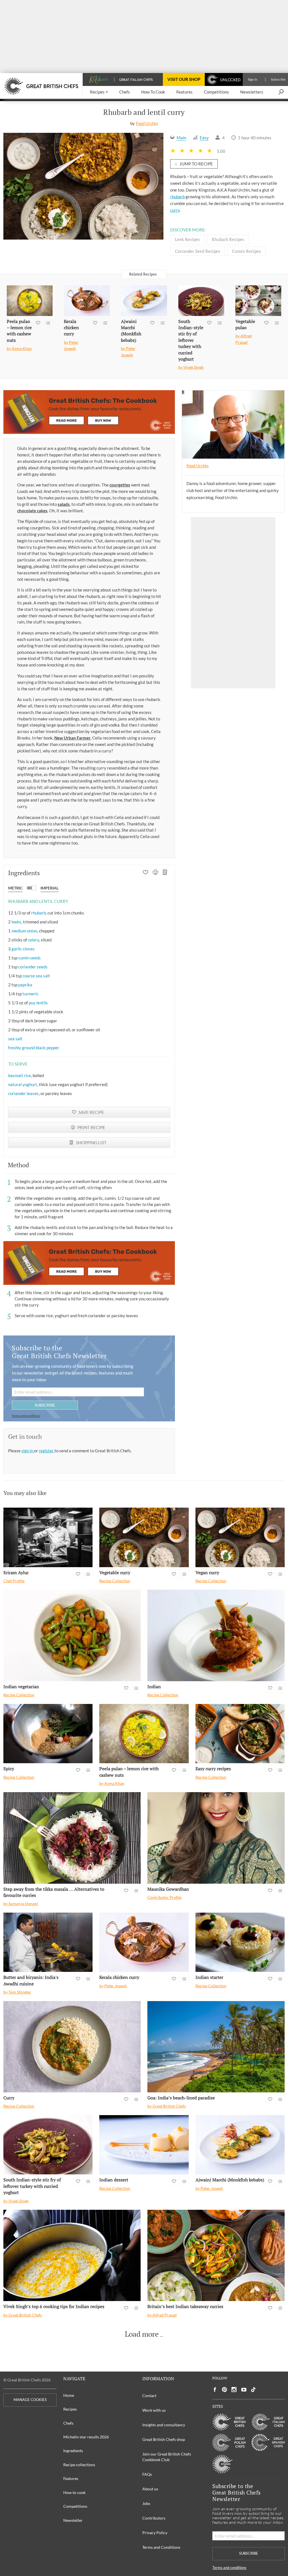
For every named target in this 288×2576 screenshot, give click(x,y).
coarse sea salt (36, 976)
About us (150, 2489)
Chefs (68, 2423)
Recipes (70, 2409)
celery (33, 940)
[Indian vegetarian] (72, 1635)
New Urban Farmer (72, 738)
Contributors (154, 2518)
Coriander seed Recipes (198, 251)
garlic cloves (23, 949)
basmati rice (20, 1075)
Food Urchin (147, 123)
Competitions (75, 2506)
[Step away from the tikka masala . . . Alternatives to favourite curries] (72, 1838)
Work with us (154, 2410)
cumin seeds (30, 958)
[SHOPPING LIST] (165, 873)
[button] (99, 92)
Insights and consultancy (164, 2425)
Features (71, 2478)
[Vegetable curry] (144, 1537)
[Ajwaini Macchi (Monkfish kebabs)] (144, 301)
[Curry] (72, 2047)
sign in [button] (28, 1451)
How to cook (74, 2492)
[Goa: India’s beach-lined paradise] (216, 2047)
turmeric (31, 994)
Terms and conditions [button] (26, 1416)
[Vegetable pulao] (258, 301)
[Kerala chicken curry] (87, 301)
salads (64, 504)
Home (69, 2395)
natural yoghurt (23, 1084)
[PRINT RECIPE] (155, 873)
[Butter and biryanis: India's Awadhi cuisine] (48, 1942)
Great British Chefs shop (164, 2439)
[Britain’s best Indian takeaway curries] (216, 2255)
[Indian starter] (240, 1942)
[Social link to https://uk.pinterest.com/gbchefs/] (224, 2390)
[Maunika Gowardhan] (216, 1838)
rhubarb (177, 197)
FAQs (147, 2474)
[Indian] (216, 1635)
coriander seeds (33, 967)
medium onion (24, 931)
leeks (16, 922)
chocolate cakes (32, 511)
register (47, 1451)
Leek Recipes (187, 239)
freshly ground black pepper (34, 1048)
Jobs (146, 2503)
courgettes (120, 485)
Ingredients (73, 2451)
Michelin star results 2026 (86, 2437)
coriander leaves (23, 1093)
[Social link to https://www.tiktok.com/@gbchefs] (253, 2390)
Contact (149, 2396)
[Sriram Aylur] (48, 1537)
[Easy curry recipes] (240, 1734)
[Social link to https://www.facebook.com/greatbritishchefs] (215, 2390)
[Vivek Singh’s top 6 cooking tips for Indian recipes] (72, 2255)
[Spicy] (48, 1734)
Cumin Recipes (247, 251)
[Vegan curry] (240, 1537)
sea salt (15, 1039)
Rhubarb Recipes (228, 239)
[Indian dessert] (144, 2145)
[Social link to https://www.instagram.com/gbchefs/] (234, 2390)
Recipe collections (79, 2465)
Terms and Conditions (161, 2547)
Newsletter (73, 2520)
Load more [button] (142, 2334)
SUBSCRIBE (45, 1405)
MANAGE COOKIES (30, 2400)
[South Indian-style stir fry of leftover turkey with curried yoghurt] (201, 301)
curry (175, 210)
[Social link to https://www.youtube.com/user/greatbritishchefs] (244, 2390)
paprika (25, 985)
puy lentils (38, 1003)
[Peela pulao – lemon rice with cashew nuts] (30, 301)
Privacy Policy (155, 2533)
